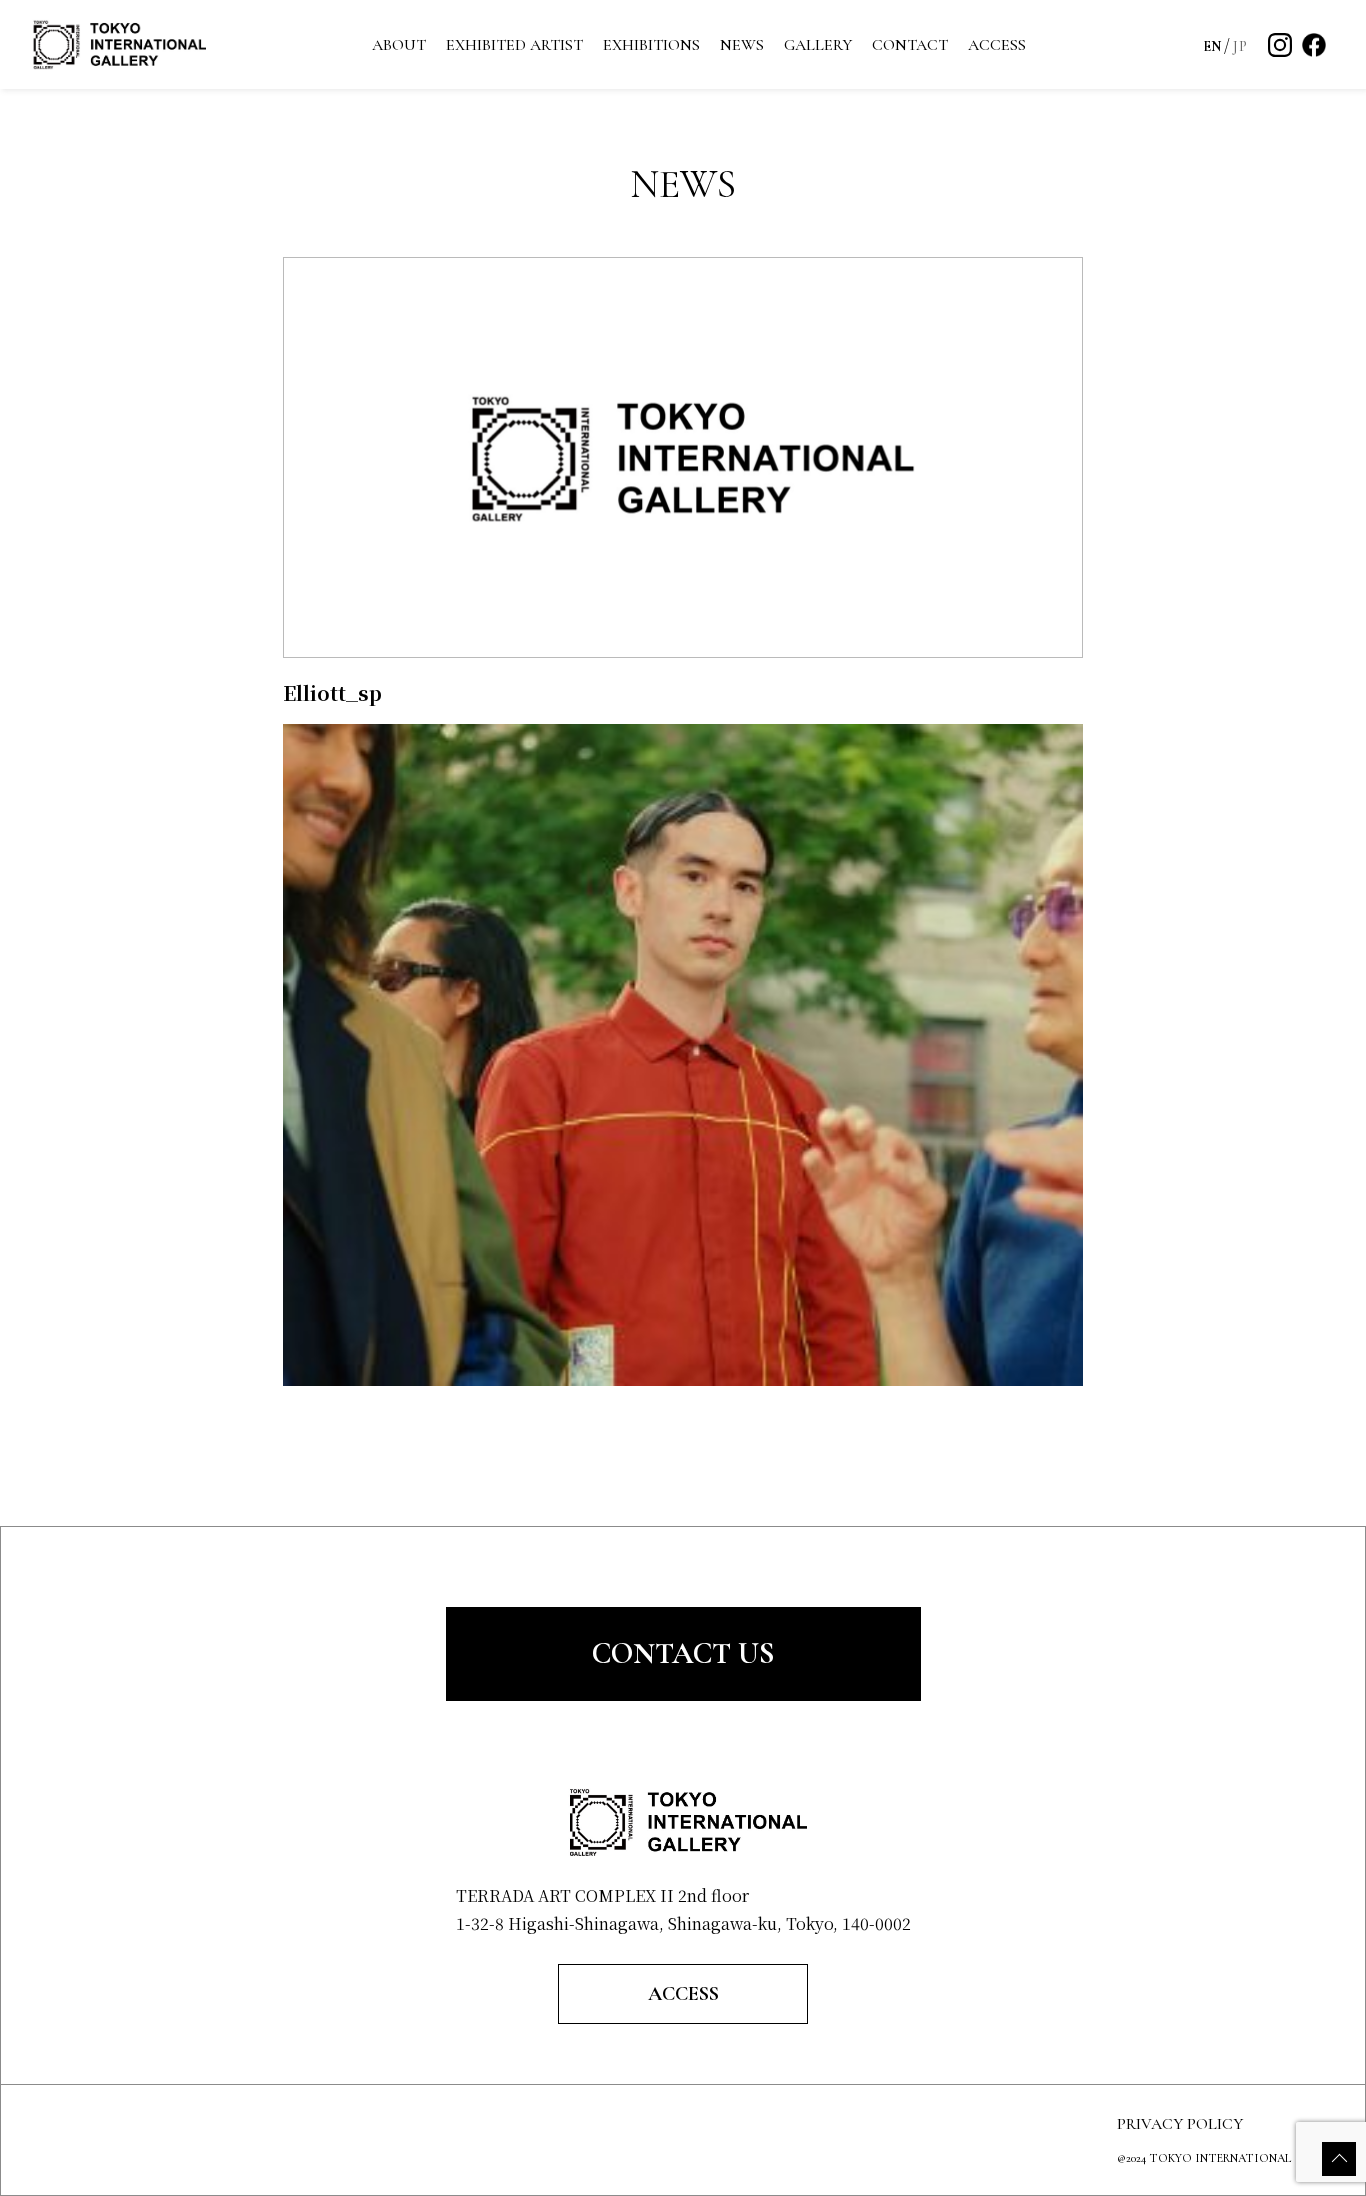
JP (1240, 46)
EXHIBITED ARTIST (514, 45)
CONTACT (910, 45)
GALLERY (818, 45)
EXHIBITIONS (651, 45)
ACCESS (997, 45)
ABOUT (399, 45)
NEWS (742, 45)
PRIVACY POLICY (1180, 2124)
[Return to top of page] (1339, 2159)
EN (1212, 46)
